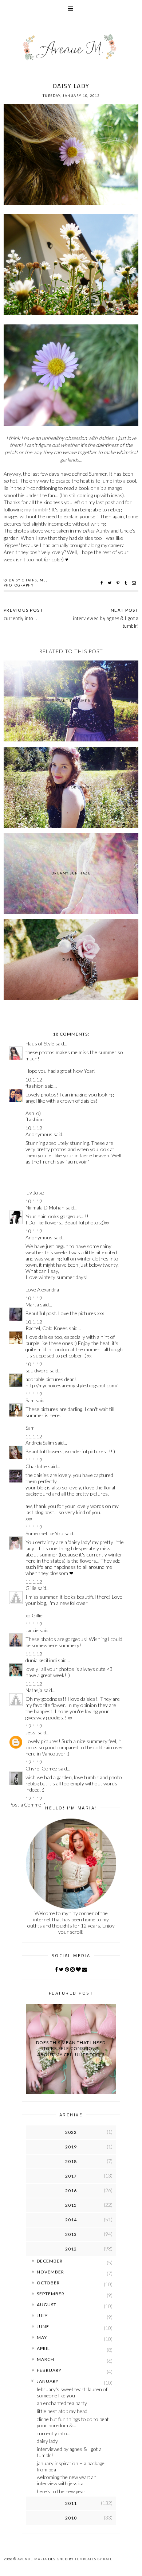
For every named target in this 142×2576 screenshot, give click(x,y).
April (43, 2348)
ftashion (35, 1086)
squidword (37, 1370)
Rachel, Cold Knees (47, 1328)
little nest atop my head (62, 2411)
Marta (32, 1304)
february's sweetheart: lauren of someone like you (72, 2392)
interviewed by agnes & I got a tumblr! (106, 622)
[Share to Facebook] (102, 583)
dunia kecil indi (41, 1660)
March (46, 2359)
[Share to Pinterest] (119, 583)
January (48, 2381)
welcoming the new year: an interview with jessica (67, 2480)
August (47, 2305)
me (43, 580)
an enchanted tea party (62, 2403)
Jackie (32, 1630)
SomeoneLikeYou (44, 1533)
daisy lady (47, 2441)
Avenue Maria (32, 2559)
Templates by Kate (94, 2559)
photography (19, 585)
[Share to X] (111, 583)
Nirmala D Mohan (45, 1207)
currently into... (54, 2433)
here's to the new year (61, 2491)
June (43, 2326)
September (51, 2294)
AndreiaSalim (40, 1443)
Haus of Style (40, 1043)
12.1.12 (34, 1726)
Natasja (34, 1690)
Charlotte (36, 1466)
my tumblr (36, 509)
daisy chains (23, 580)
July (42, 2316)
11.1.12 (34, 1394)
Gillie (31, 1588)
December (50, 2261)
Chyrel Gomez (41, 1768)
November (50, 2272)
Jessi (31, 1732)
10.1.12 (34, 1079)
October (48, 2283)
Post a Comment (27, 1805)
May (42, 2337)
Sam (30, 1400)
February (49, 2370)
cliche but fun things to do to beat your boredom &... (73, 2422)
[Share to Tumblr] (127, 583)
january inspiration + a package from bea (71, 2466)
